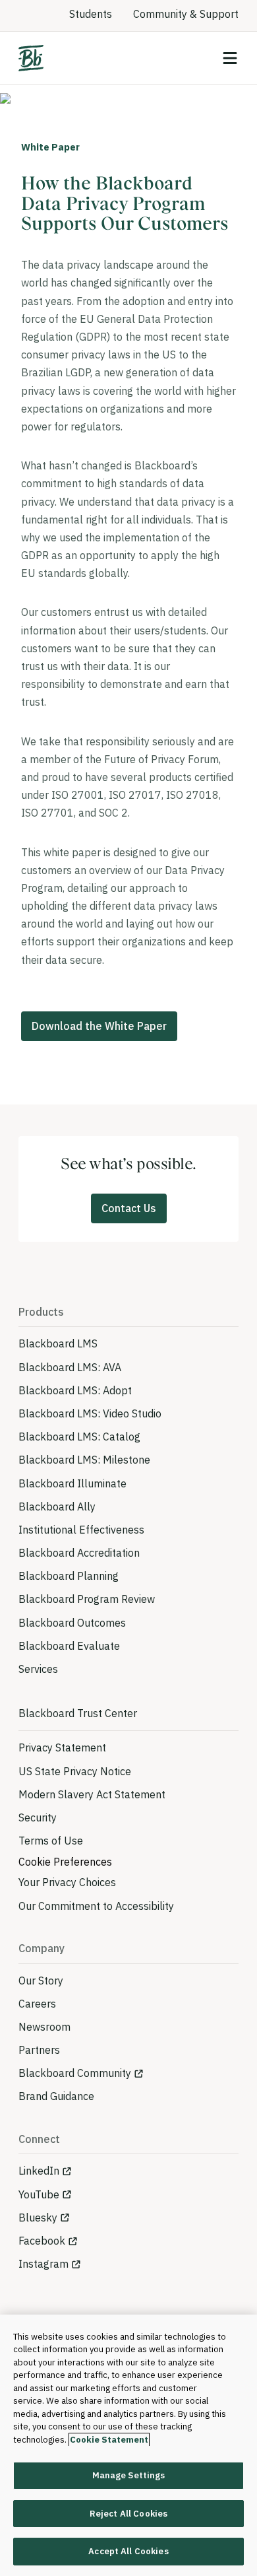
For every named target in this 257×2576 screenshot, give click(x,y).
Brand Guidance (56, 2096)
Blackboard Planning (69, 1576)
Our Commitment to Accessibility (96, 1906)
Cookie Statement (109, 2440)
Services (38, 1669)
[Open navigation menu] (230, 58)
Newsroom (44, 2027)
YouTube (39, 2194)
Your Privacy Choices (67, 1882)
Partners (39, 2050)
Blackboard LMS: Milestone (84, 1460)
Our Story (41, 1981)
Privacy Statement (62, 1747)
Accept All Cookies (128, 2551)
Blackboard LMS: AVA (70, 1367)
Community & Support (186, 14)
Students (91, 14)
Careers (37, 2004)
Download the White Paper (99, 1026)
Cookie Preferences (65, 1862)
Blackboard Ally (57, 1507)
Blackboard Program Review (87, 1599)
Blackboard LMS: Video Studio (90, 1413)
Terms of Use (51, 1841)
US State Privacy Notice (75, 1771)
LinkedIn (39, 2171)
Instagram (43, 2264)
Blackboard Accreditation (79, 1553)
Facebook (42, 2241)
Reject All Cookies (128, 2514)
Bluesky (38, 2218)
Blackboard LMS (58, 1343)
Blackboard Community (75, 2073)
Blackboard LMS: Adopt (75, 1390)
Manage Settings (129, 2475)
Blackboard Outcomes (72, 1623)
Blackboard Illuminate (72, 1483)
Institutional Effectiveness (81, 1530)
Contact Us (129, 1208)
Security (38, 1817)
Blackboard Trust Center (78, 1713)
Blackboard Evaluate (69, 1646)
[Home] (31, 58)
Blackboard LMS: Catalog (79, 1437)
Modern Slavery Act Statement (92, 1794)
